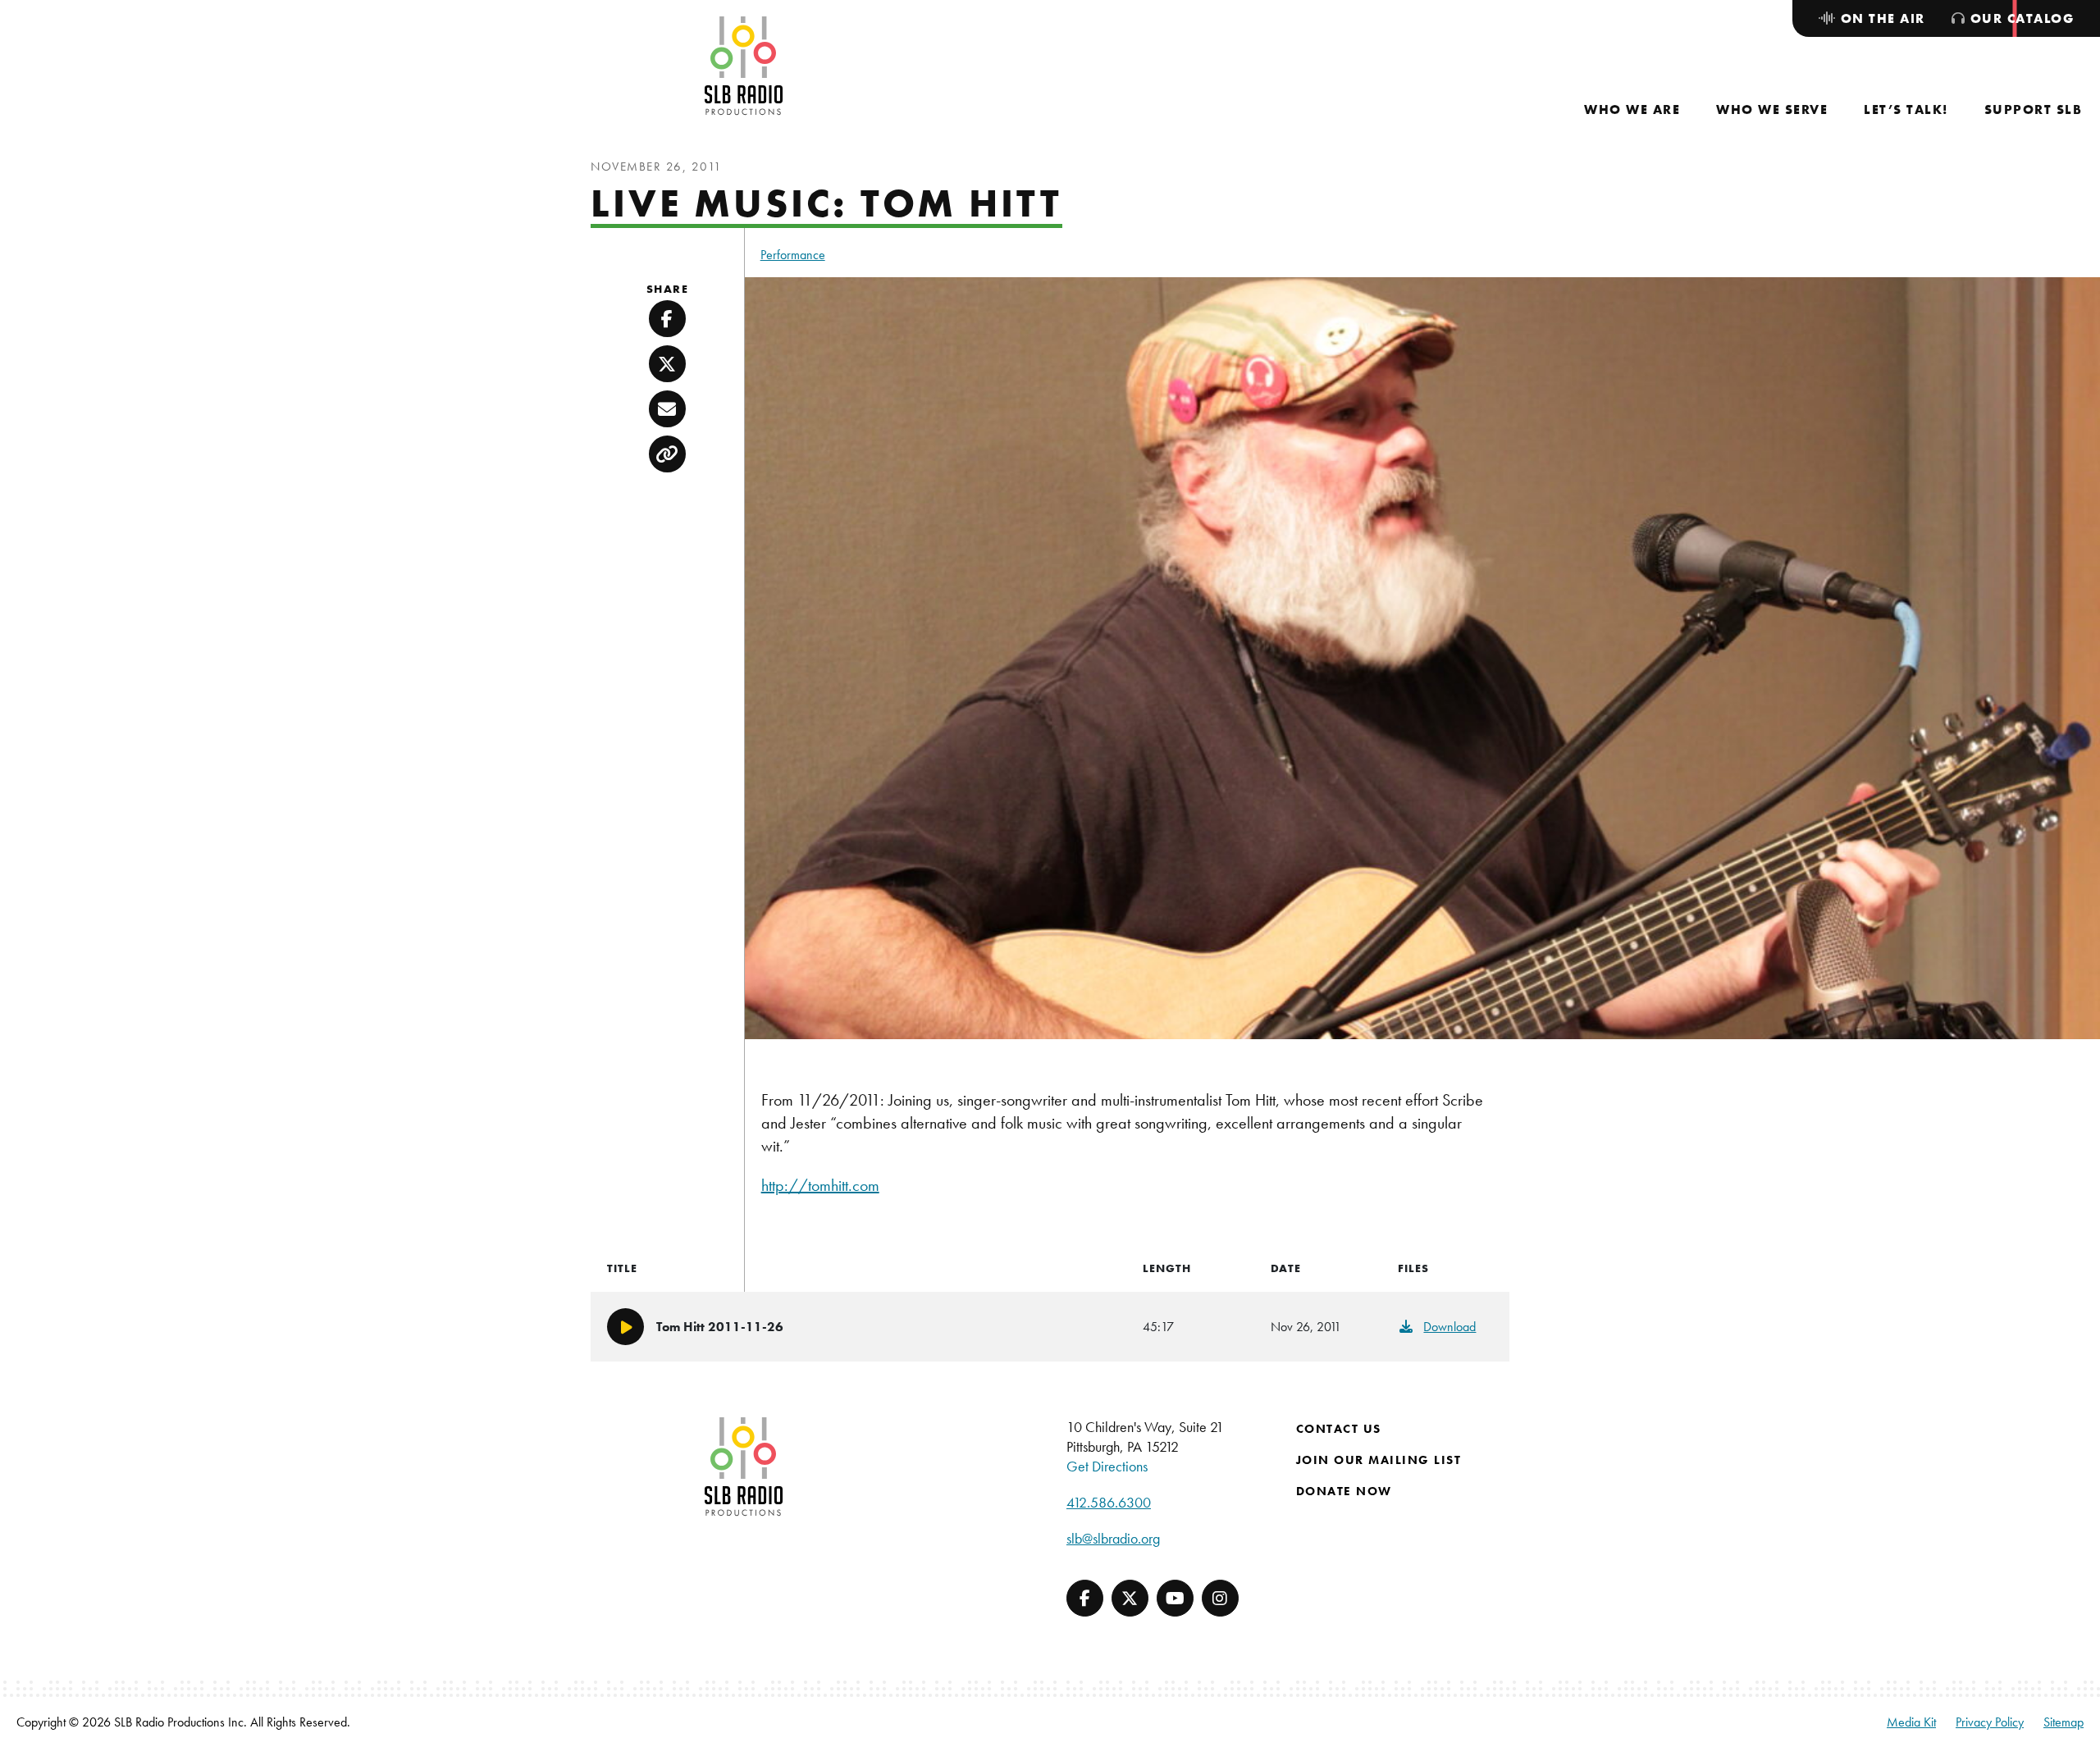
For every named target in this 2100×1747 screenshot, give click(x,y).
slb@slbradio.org (1113, 1538)
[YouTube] (1175, 1598)
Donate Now (1344, 1491)
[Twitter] (1130, 1598)
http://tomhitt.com (820, 1185)
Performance (793, 255)
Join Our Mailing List (1379, 1460)
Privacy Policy (1990, 1722)
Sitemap (2063, 1722)
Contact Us (1339, 1429)
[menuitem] (1632, 109)
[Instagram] (1220, 1598)
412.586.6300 (1109, 1502)
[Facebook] (1085, 1598)
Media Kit (1911, 1722)
